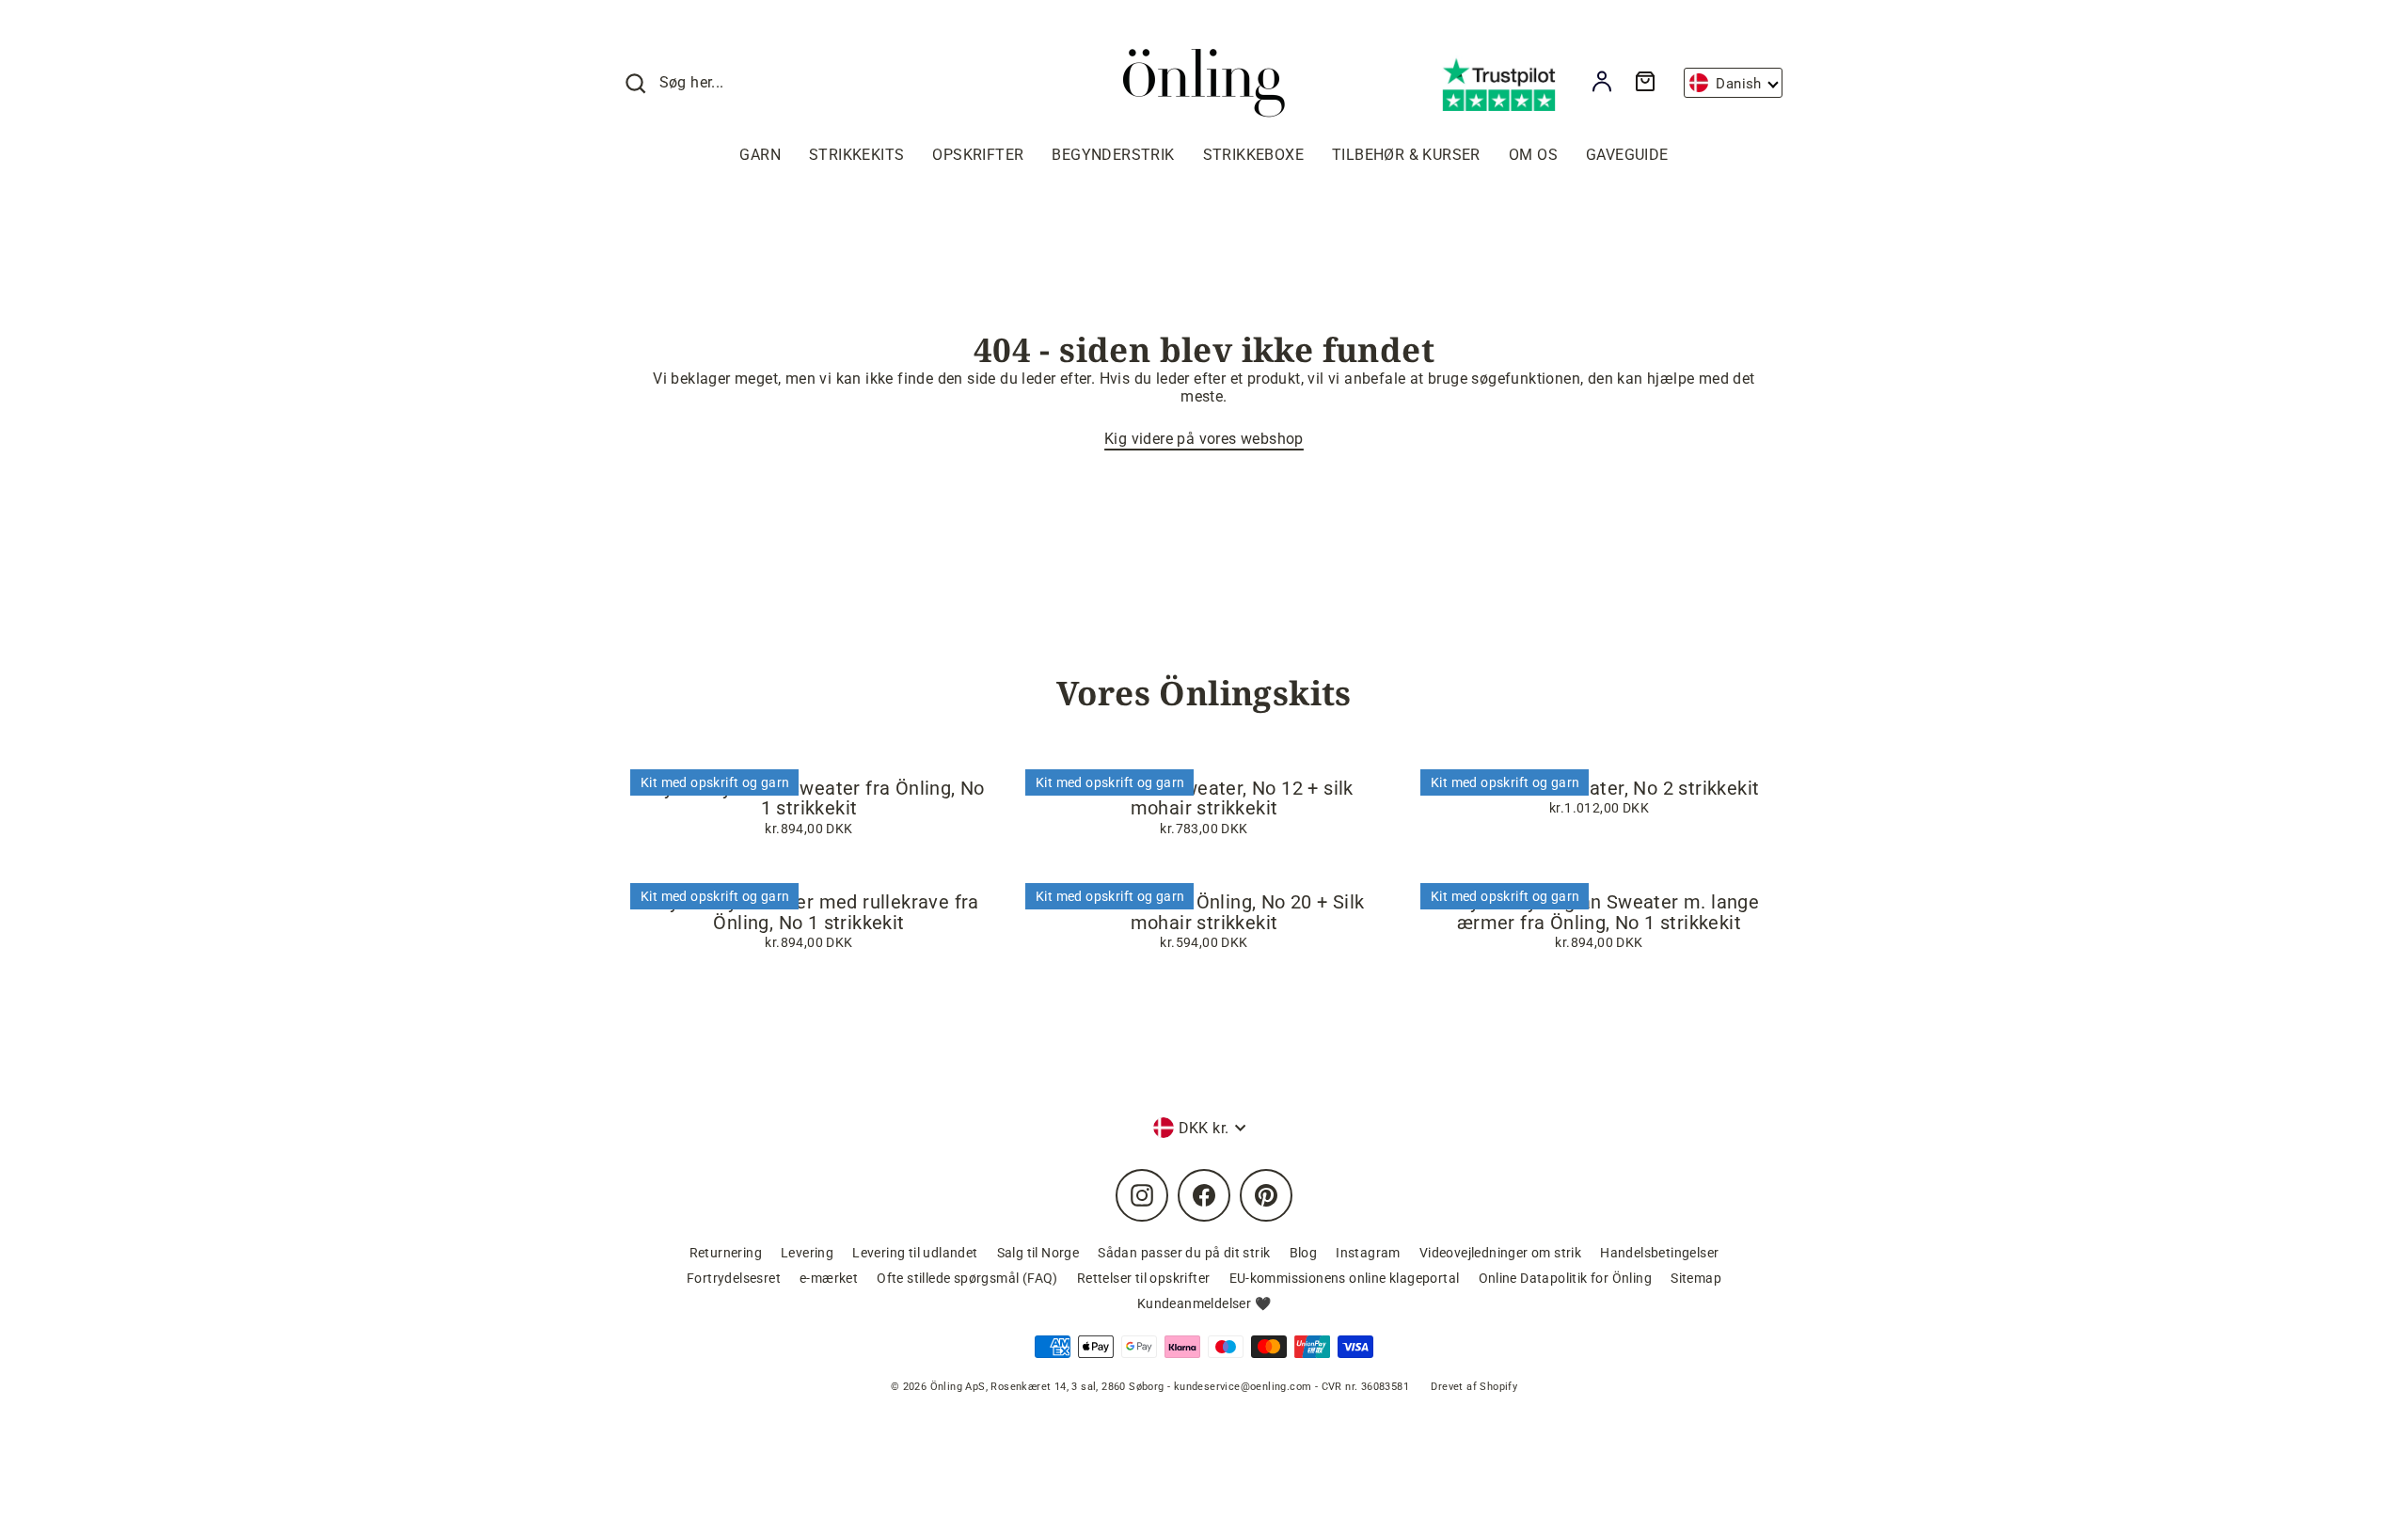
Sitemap (1696, 1278)
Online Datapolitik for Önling (1566, 1278)
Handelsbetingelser (1659, 1253)
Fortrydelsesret (734, 1278)
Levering (807, 1253)
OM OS (1533, 155)
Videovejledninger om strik (1500, 1253)
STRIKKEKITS (856, 155)
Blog (1304, 1253)
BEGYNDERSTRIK (1113, 155)
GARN (760, 155)
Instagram (1368, 1253)
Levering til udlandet (915, 1253)
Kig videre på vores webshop (1204, 439)
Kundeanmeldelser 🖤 (1204, 1303)
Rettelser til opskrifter (1144, 1278)
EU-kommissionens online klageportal (1345, 1278)
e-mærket (829, 1278)
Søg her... (692, 82)
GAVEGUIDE (1627, 155)
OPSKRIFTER (978, 155)
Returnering (726, 1253)
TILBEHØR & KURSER (1406, 155)
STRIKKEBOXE (1253, 155)
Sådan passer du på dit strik (1184, 1253)
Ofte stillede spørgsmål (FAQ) (967, 1278)
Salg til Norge (1038, 1253)
